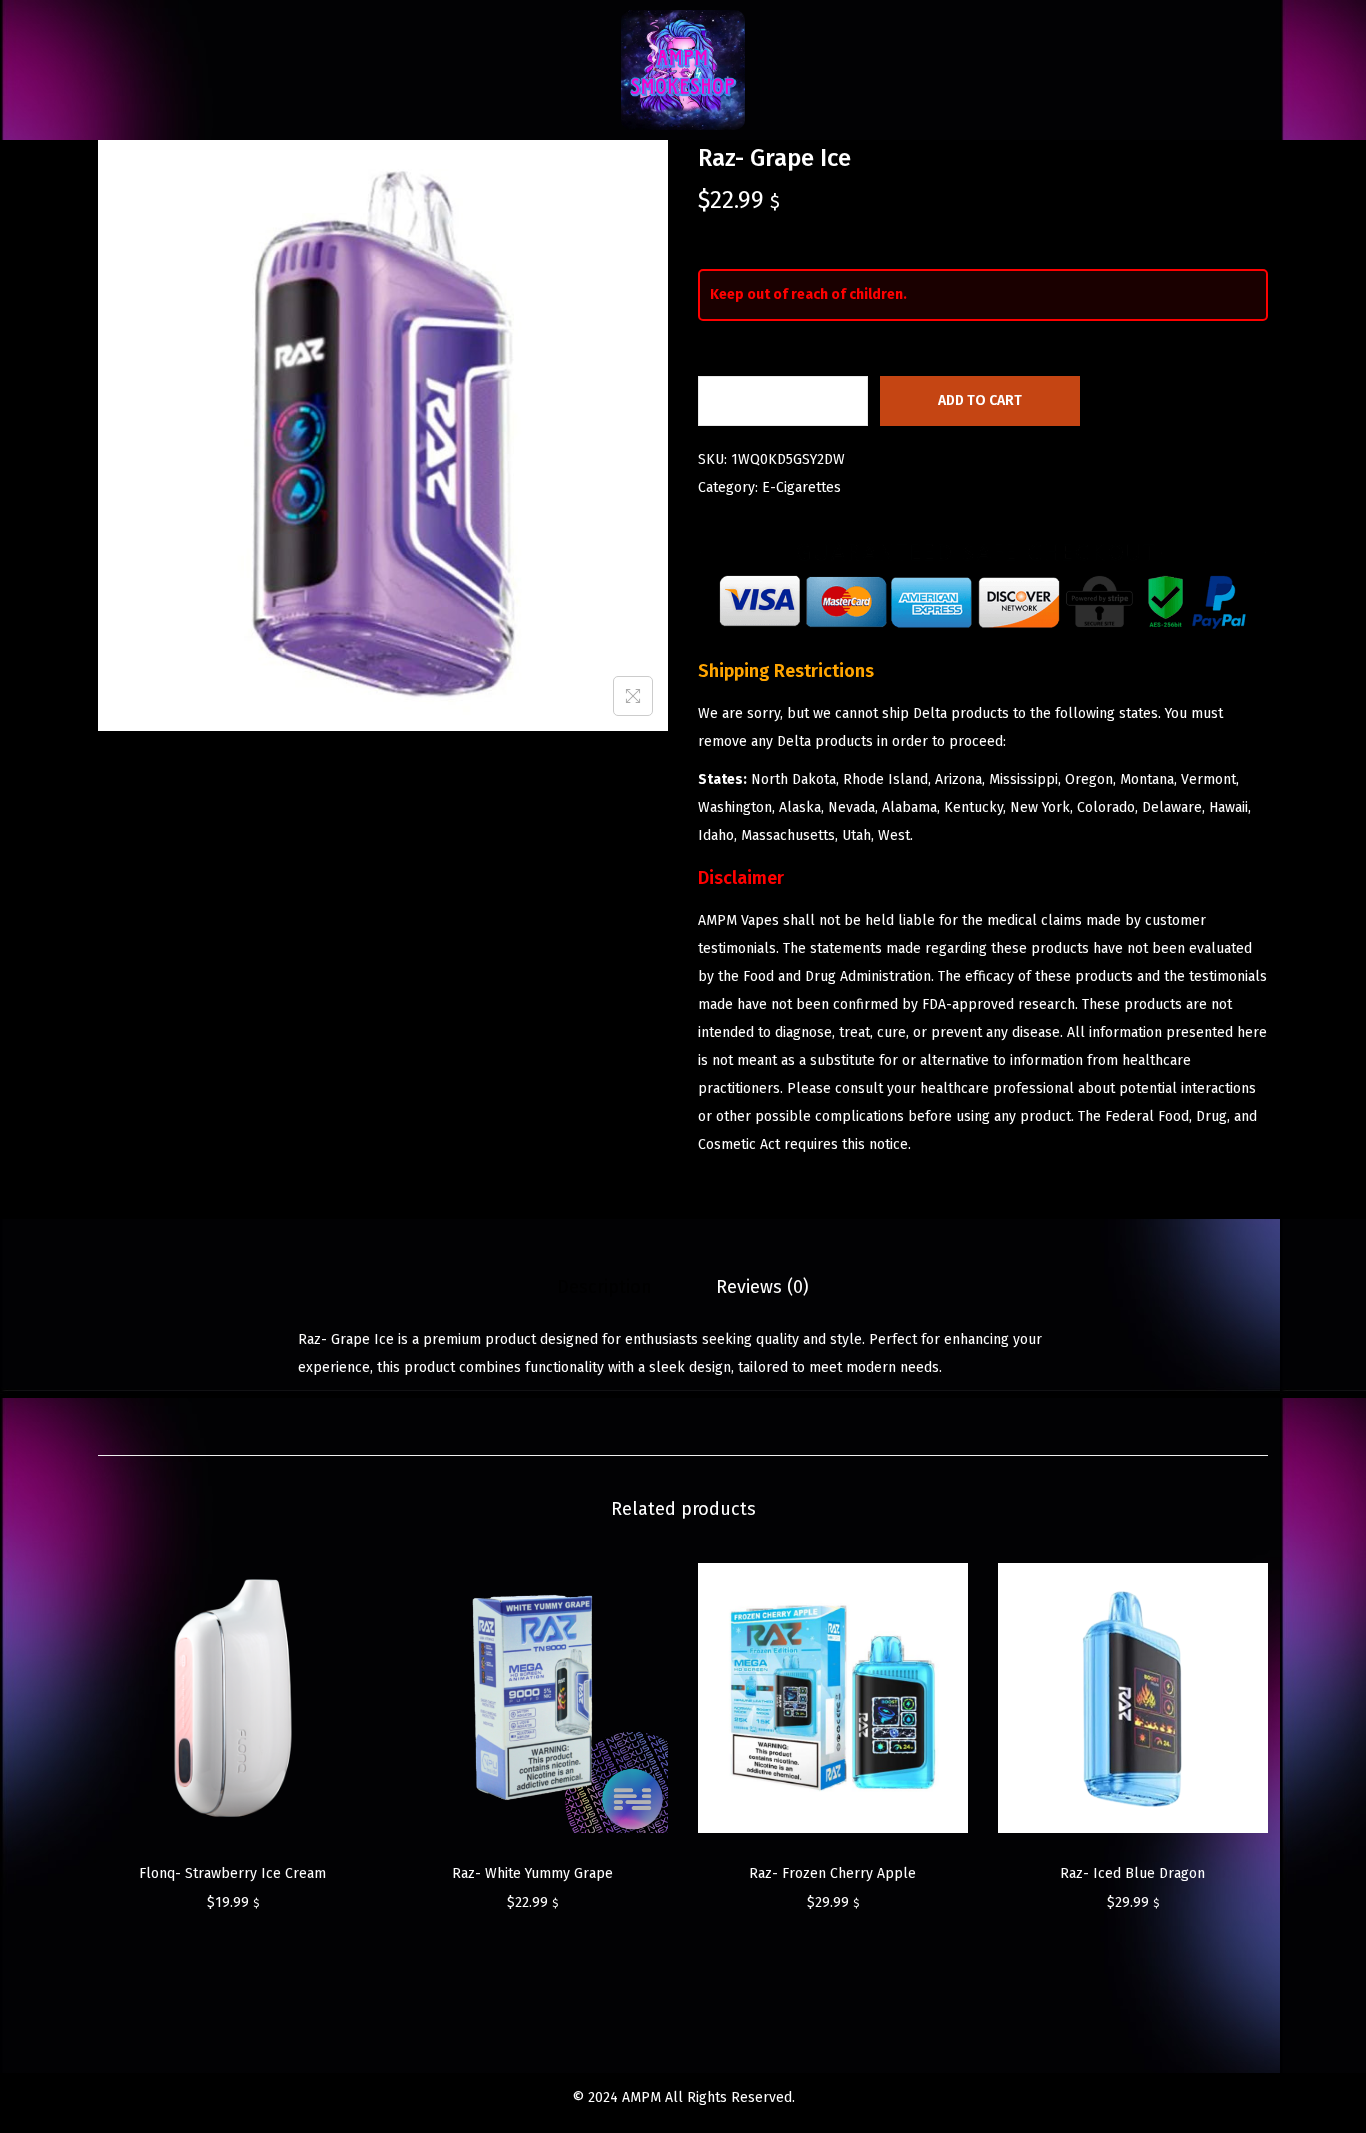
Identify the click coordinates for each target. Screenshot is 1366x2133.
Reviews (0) (762, 1287)
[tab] (604, 1287)
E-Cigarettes (801, 487)
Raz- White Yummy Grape (532, 1873)
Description (604, 1287)
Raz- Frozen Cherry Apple (832, 1873)
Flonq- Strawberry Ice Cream (232, 1873)
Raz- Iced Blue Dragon (1132, 1873)
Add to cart (980, 400)
